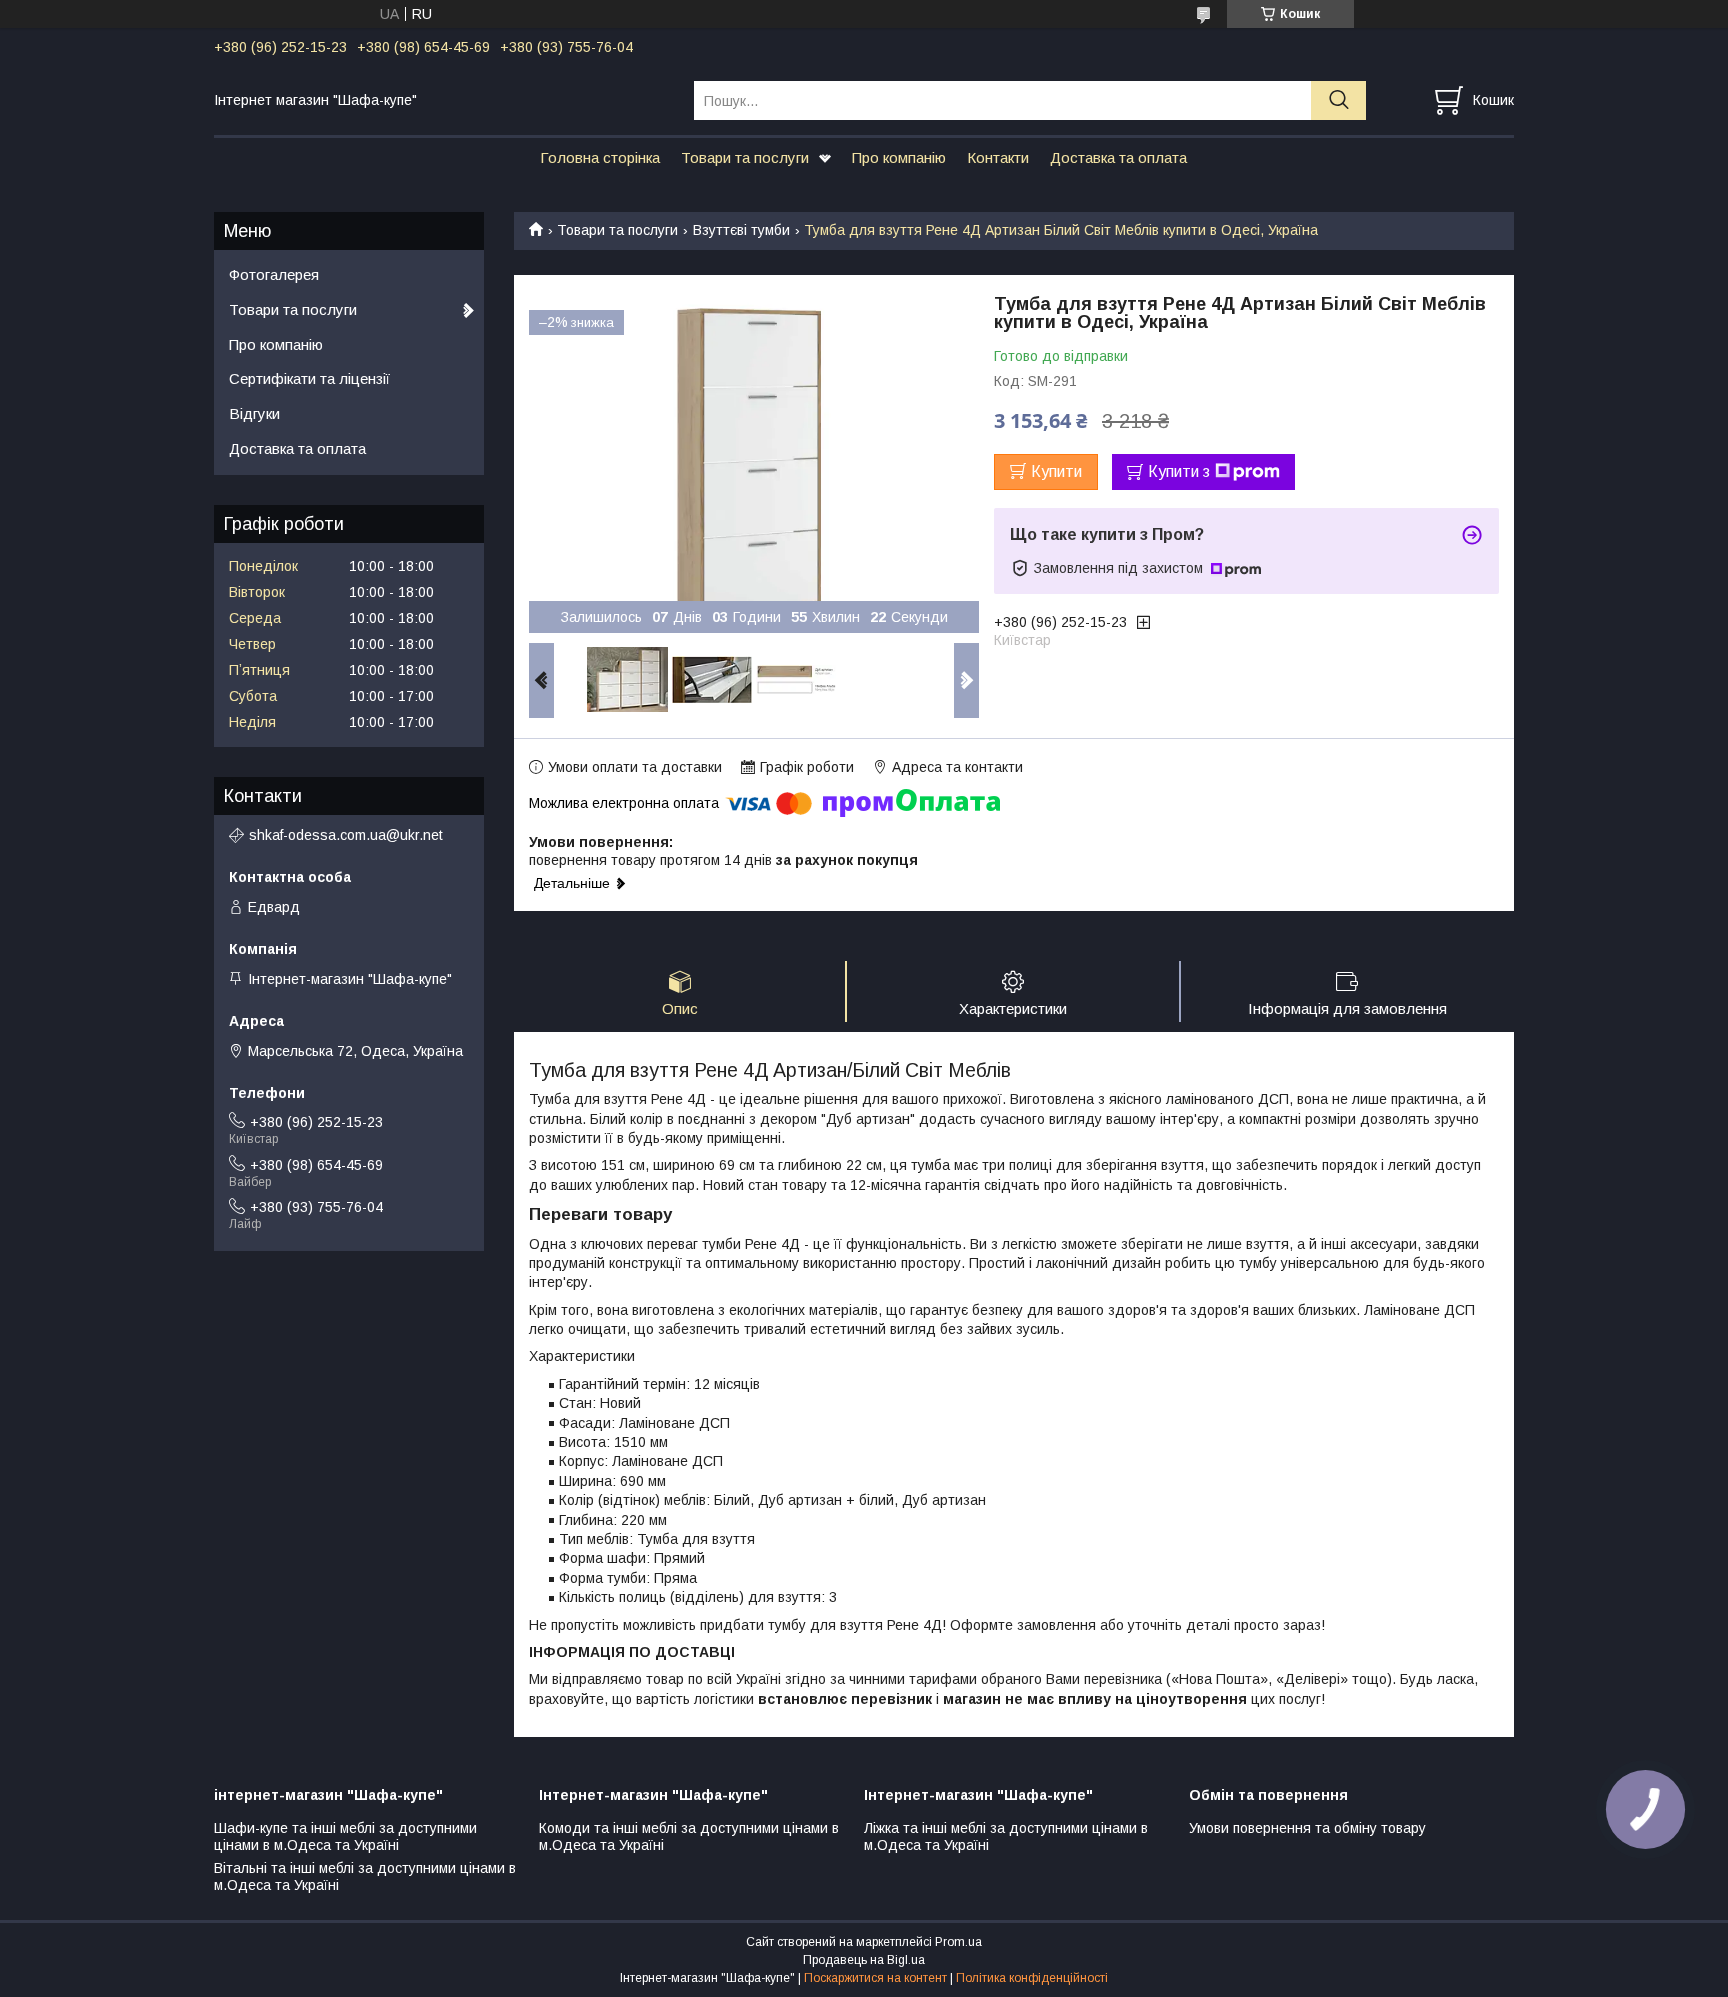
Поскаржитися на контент (875, 1978)
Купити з (1179, 471)
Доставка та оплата (1118, 157)
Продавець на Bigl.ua (864, 1960)
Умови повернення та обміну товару (1307, 1828)
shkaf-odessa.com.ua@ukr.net (346, 835)
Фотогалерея (274, 274)
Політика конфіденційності (1032, 1978)
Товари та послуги (745, 157)
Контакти (998, 157)
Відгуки (254, 413)
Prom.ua (958, 1942)
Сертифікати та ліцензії (309, 378)
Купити (1056, 471)
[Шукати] (1338, 100)
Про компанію (899, 157)
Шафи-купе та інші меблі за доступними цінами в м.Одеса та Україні (345, 1837)
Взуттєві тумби (741, 230)
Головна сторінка (600, 157)
